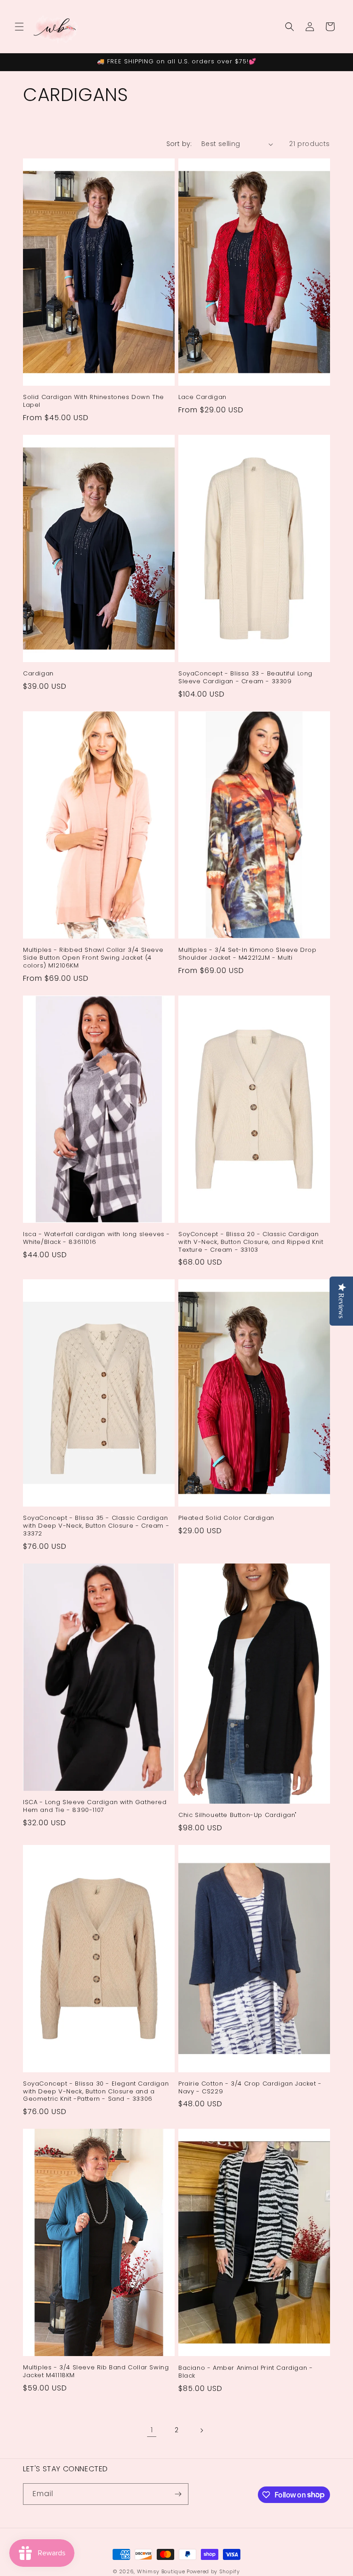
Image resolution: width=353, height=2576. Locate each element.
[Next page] (201, 2430)
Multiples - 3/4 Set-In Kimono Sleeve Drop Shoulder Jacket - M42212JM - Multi (248, 954)
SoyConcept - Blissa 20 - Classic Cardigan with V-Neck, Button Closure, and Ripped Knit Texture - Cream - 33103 (251, 1242)
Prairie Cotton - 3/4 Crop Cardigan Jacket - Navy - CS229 (250, 2088)
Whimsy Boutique (161, 2571)
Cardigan (38, 674)
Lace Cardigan (202, 397)
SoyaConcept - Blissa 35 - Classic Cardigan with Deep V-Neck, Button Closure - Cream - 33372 (96, 1526)
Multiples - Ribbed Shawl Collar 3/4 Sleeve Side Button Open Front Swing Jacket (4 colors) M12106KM (93, 958)
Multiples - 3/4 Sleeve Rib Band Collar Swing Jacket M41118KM (96, 2372)
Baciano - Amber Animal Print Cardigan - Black (245, 2372)
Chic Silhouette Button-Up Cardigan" (238, 1815)
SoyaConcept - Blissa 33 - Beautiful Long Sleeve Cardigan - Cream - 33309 (245, 678)
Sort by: (179, 144)
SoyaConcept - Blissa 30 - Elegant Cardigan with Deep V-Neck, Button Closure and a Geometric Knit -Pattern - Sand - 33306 (96, 2092)
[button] (19, 27)
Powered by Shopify (213, 2571)
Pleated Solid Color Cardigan (226, 1518)
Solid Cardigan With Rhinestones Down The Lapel (94, 401)
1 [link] (152, 2430)
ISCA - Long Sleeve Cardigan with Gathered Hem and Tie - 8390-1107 (95, 1806)
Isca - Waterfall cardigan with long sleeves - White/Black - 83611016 (97, 1238)
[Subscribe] (178, 2494)
